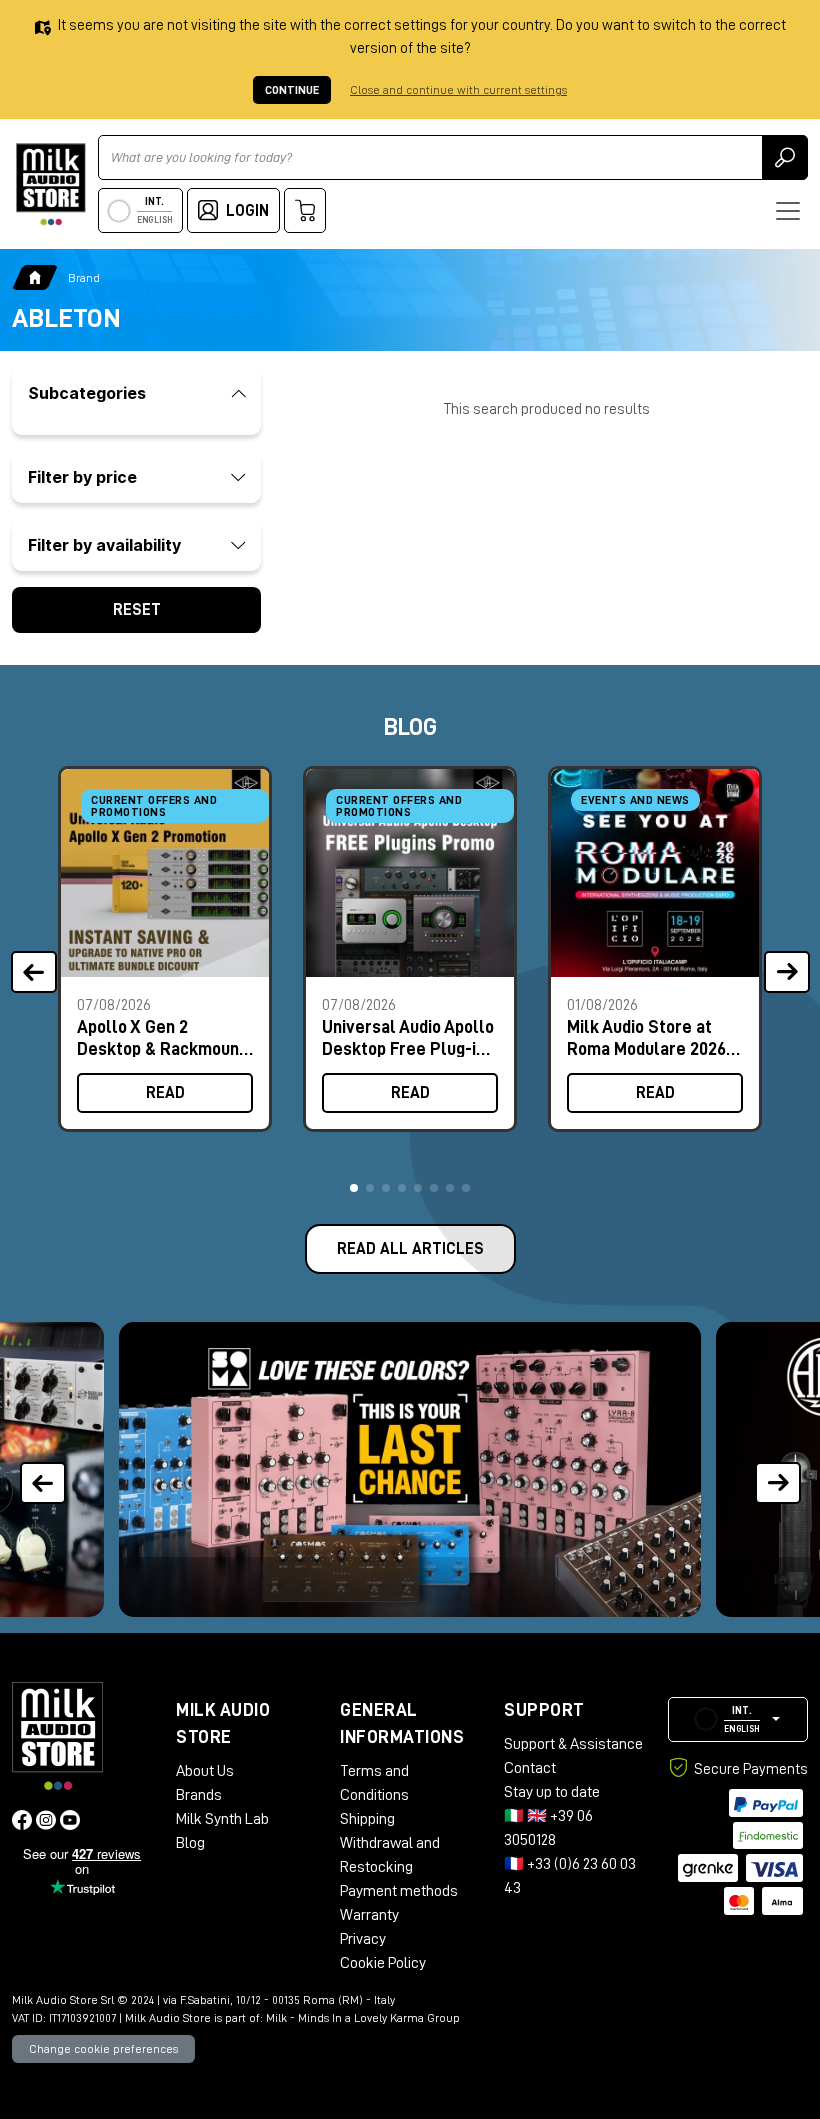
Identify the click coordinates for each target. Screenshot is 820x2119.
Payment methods (399, 1891)
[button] (354, 1188)
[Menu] (788, 211)
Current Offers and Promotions (154, 806)
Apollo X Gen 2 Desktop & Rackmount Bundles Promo (161, 1037)
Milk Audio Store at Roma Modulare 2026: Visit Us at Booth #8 (648, 1037)
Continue (292, 90)
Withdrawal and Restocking (390, 1855)
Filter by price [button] (82, 477)
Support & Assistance (573, 1744)
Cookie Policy (383, 1963)
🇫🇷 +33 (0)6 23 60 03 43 (570, 1876)
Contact (530, 1768)
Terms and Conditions (374, 1783)
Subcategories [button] (87, 393)
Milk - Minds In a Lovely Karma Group (363, 2018)
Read (165, 1093)
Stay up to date (552, 1792)
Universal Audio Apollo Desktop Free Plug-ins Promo (408, 1037)
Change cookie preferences (103, 2049)
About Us (205, 1771)
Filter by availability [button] (104, 545)
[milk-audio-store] (51, 184)
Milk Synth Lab (222, 1819)
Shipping (367, 1819)
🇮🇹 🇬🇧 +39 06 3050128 (548, 1828)
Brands (199, 1795)
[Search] (785, 157)
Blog (190, 1843)
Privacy (363, 1939)
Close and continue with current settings (458, 90)
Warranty (369, 1915)
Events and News (635, 800)
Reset (137, 610)
